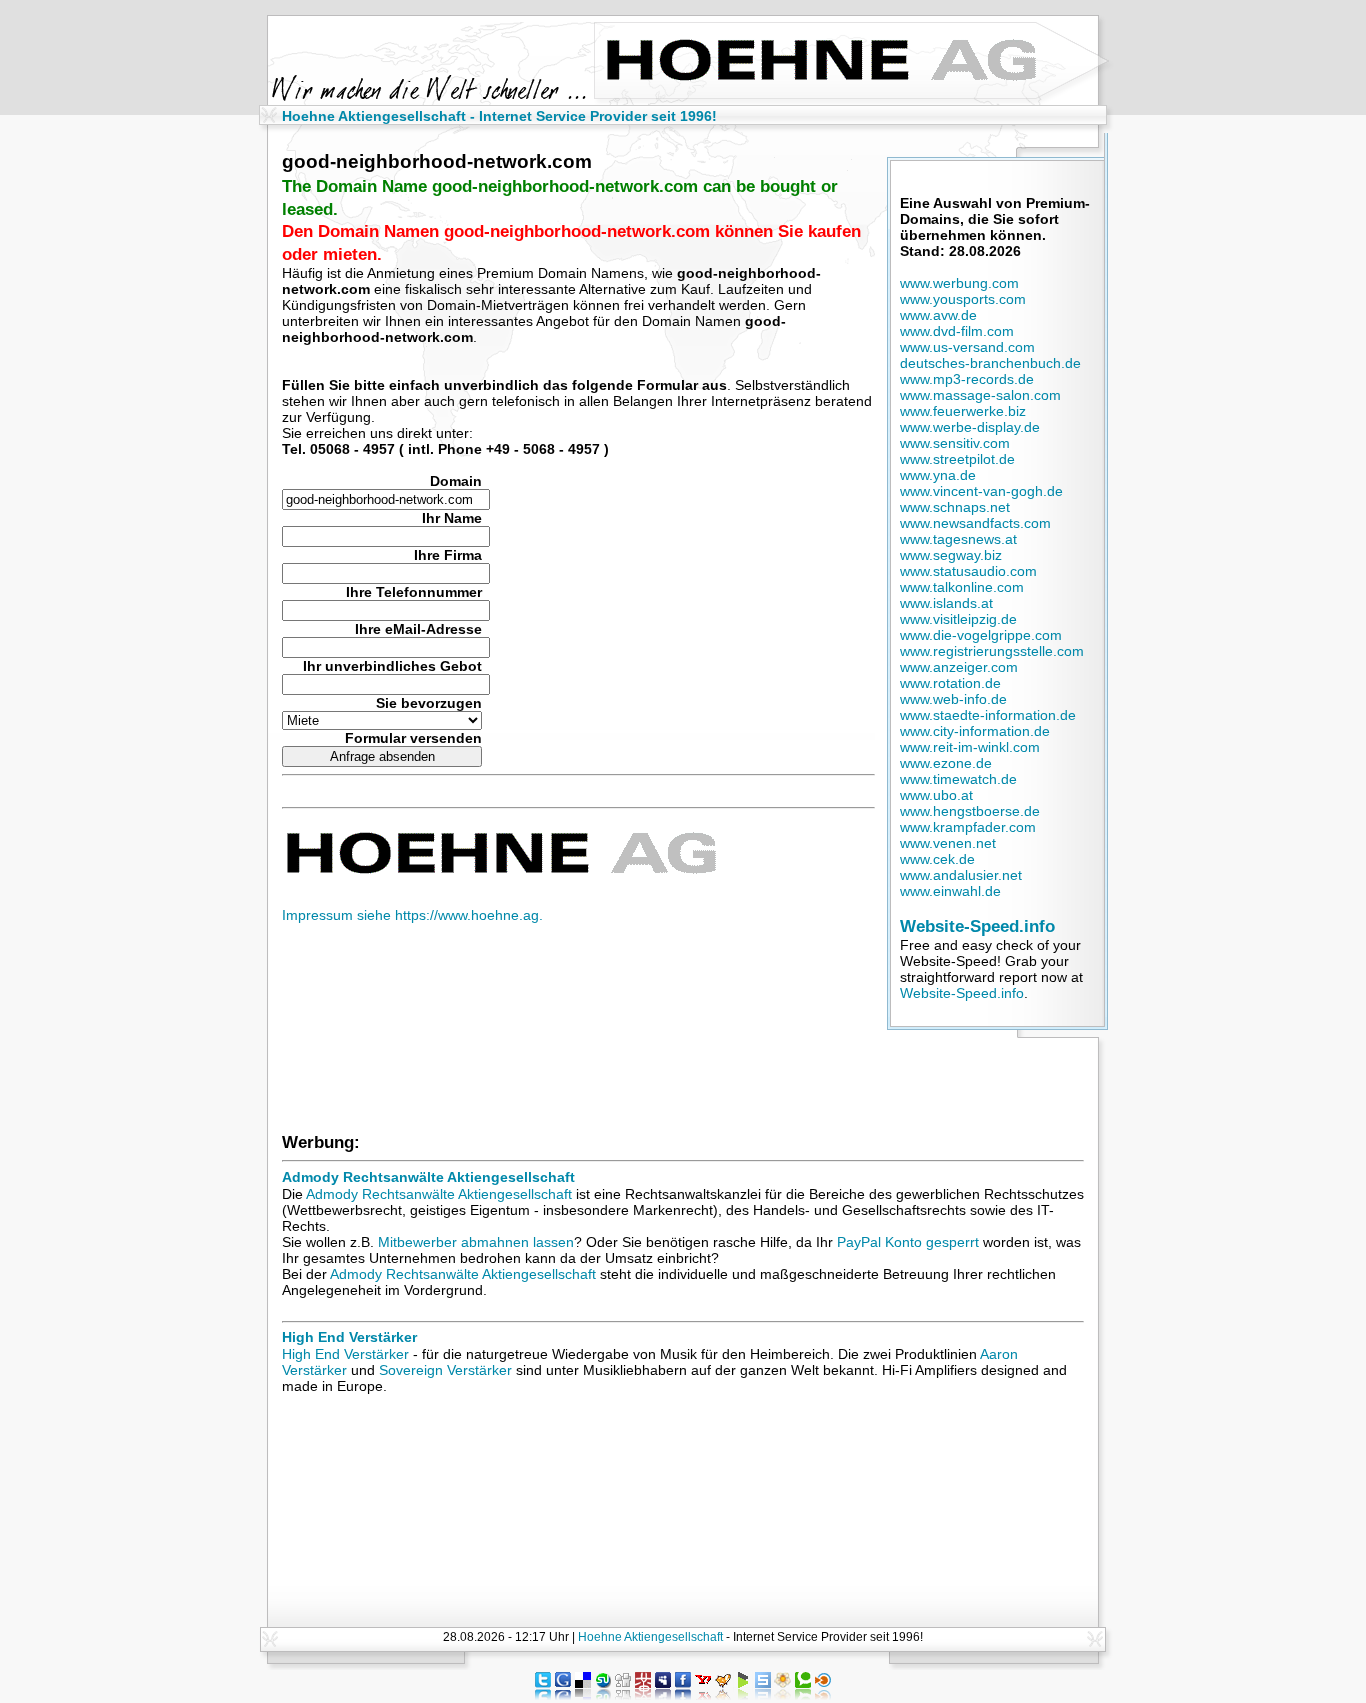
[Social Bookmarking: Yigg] (723, 1695)
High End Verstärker (349, 1337)
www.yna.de (938, 475)
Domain (456, 481)
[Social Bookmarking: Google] (563, 1695)
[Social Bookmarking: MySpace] (663, 1695)
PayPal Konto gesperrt (908, 1242)
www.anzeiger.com (959, 667)
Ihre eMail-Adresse (418, 629)
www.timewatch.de (958, 779)
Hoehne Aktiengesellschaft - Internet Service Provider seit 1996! (499, 116)
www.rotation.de (950, 683)
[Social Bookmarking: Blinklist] (823, 1695)
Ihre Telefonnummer (414, 592)
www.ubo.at (936, 795)
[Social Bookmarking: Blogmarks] (743, 1695)
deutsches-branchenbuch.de (990, 363)
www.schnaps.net (955, 507)
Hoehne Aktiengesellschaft (650, 1637)
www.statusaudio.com (968, 571)
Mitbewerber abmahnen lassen (476, 1242)
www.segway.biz (951, 555)
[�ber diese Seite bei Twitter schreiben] (543, 1695)
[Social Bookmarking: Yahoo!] (703, 1695)
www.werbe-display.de (970, 427)
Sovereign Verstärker (445, 1370)
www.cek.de (937, 859)
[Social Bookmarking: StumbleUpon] (603, 1695)
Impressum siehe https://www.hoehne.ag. (412, 915)
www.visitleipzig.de (958, 619)
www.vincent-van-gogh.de (981, 491)
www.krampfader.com (968, 827)
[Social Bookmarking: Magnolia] (783, 1695)
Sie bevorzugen (429, 703)
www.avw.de (938, 315)
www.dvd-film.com (957, 331)
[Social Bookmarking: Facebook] (683, 1695)
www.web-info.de (953, 699)
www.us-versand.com (967, 347)
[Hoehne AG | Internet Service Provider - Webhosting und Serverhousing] (499, 870)
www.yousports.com (963, 299)
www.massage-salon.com (980, 395)
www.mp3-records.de (967, 379)
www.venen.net (948, 843)
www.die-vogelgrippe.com (981, 635)
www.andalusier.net (961, 875)
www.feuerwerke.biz (963, 411)
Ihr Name (452, 518)
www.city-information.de (975, 731)
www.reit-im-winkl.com (970, 747)
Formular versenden (413, 738)
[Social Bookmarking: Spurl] (763, 1695)
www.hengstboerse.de (970, 811)
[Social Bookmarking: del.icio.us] (583, 1695)
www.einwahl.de (950, 891)
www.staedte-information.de (988, 715)
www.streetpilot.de (957, 459)
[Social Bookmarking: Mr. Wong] (643, 1695)
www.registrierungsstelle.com (992, 651)
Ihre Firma (448, 555)
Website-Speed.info (977, 926)
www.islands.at (946, 603)
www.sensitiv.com (955, 443)
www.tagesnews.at (958, 539)
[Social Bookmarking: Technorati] (803, 1695)
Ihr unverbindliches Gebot (392, 666)
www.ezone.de (946, 763)
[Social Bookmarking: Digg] (623, 1695)
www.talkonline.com (962, 587)
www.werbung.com (959, 283)
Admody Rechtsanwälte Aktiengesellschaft (428, 1177)
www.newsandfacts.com (975, 523)
